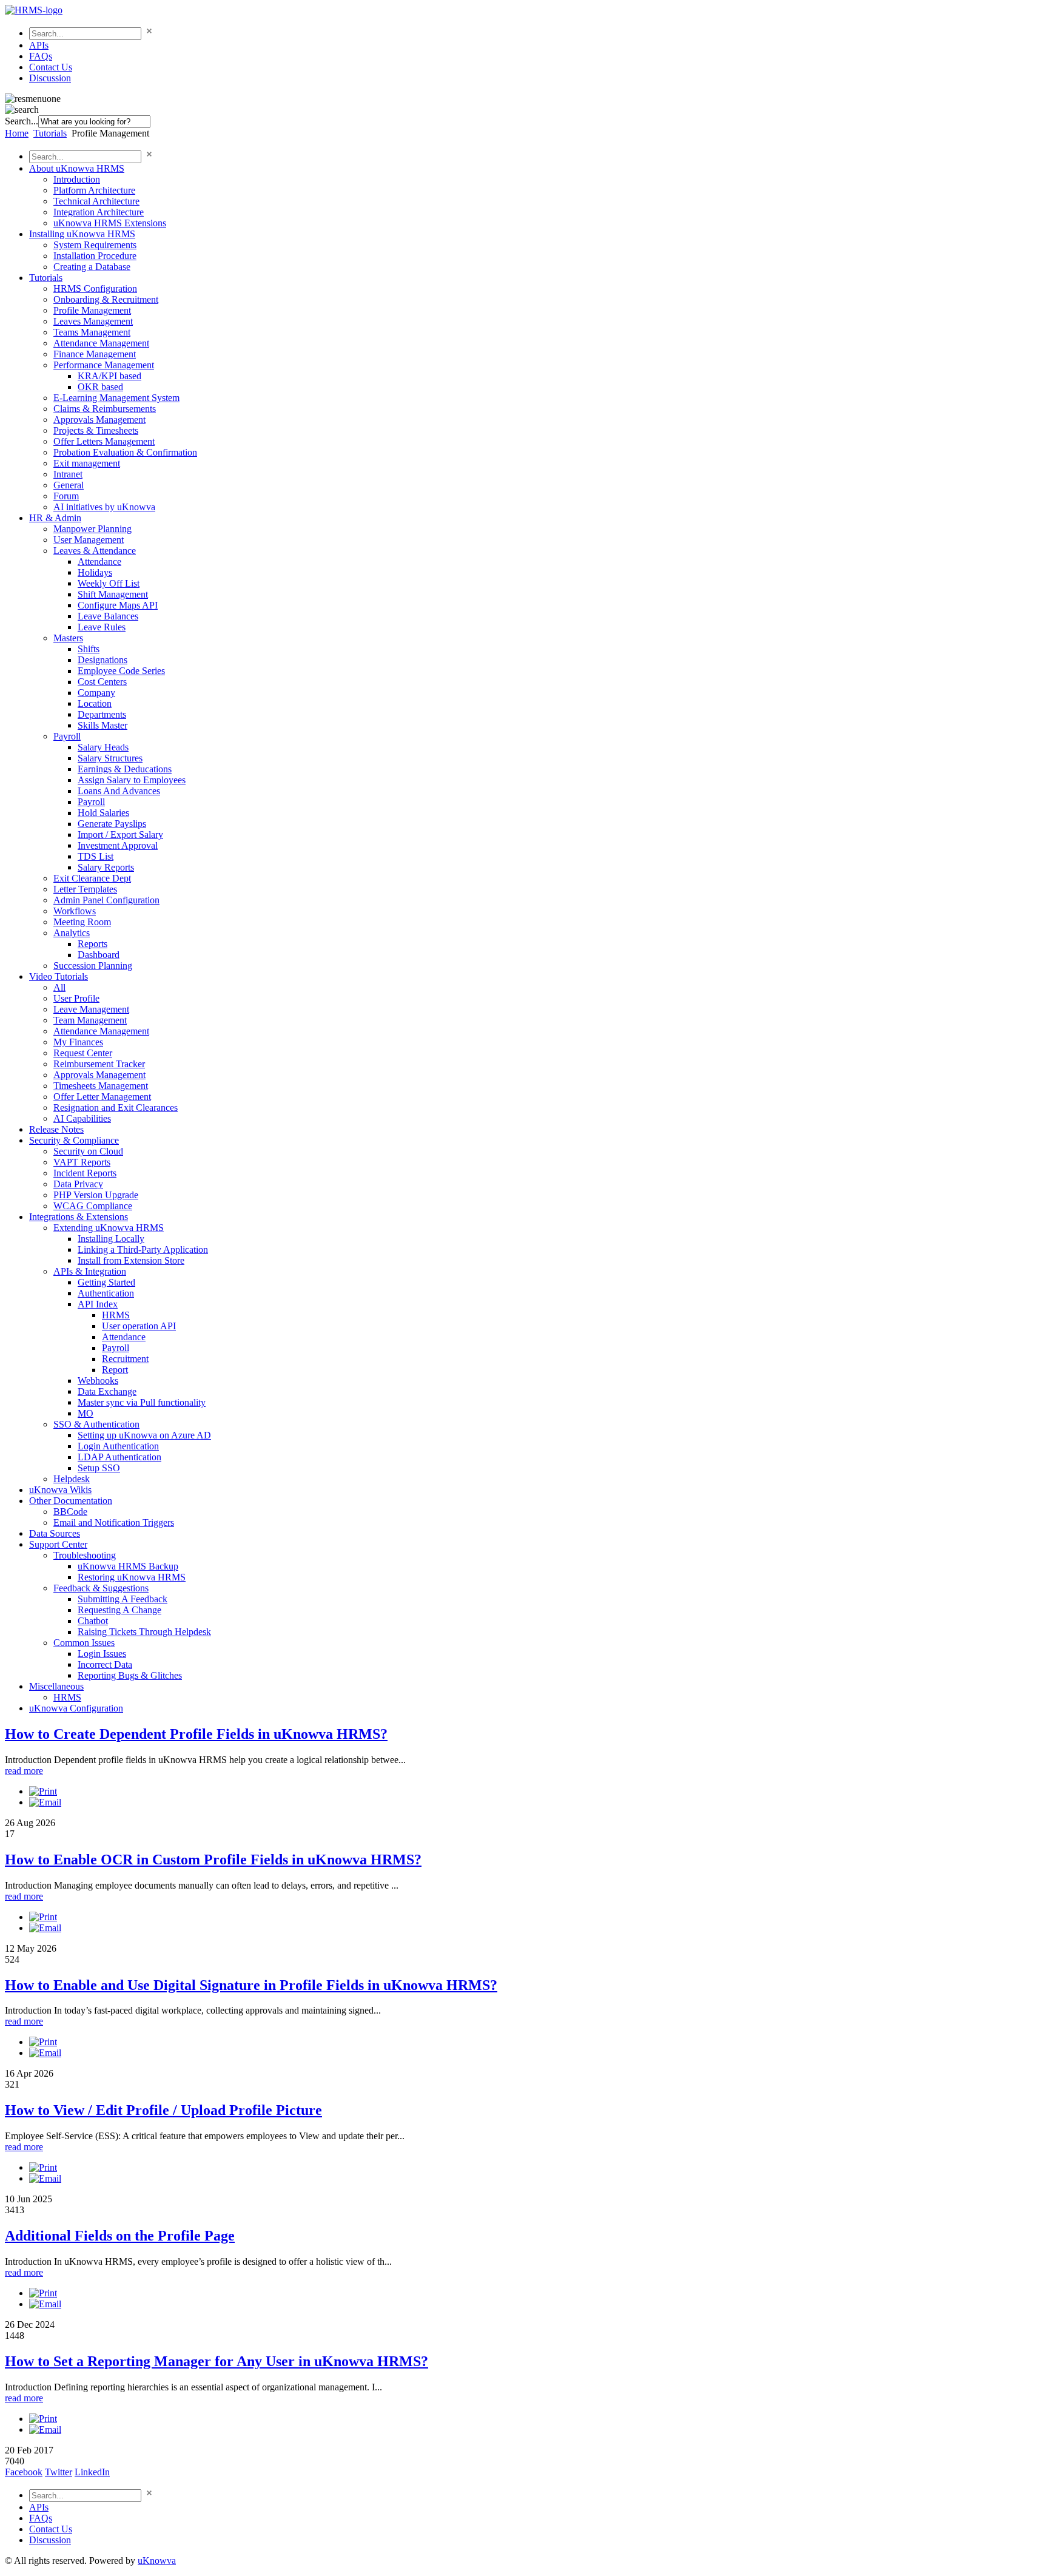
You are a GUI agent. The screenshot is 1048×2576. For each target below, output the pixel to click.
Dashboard (99, 955)
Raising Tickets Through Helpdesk (144, 1632)
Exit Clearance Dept (92, 878)
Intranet (68, 474)
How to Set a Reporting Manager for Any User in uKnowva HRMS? (217, 2361)
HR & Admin (55, 518)
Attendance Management (101, 343)
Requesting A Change (119, 1610)
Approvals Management (99, 420)
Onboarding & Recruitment (106, 299)
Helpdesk (72, 1479)
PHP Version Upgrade (96, 1195)
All (59, 987)
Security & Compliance (74, 1140)
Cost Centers (102, 682)
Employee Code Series (121, 671)
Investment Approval (118, 845)
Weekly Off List (109, 583)
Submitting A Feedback (123, 1599)
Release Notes (56, 1129)
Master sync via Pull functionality (142, 1402)
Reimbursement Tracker (99, 1064)
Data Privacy (78, 1184)
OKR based (100, 387)
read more (24, 1771)
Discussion (50, 78)
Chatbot (93, 1621)
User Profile (76, 998)
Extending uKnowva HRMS (109, 1228)
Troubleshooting (85, 1555)
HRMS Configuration (95, 288)
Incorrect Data (105, 1664)
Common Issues (84, 1643)
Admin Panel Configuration (106, 900)
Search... (22, 121)
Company (96, 693)
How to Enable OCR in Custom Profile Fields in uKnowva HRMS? (213, 1860)
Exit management (87, 463)
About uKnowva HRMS (77, 168)
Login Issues (102, 1654)
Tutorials (50, 133)
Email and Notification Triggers (114, 1522)
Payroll (67, 736)
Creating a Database (92, 267)
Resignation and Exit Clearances (116, 1108)
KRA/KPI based (109, 376)
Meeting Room (82, 922)
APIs (39, 45)
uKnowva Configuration (76, 1708)
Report (115, 1370)
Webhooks (98, 1381)
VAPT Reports (82, 1162)
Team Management (90, 1020)
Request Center (83, 1053)
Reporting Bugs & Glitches (130, 1675)
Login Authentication (118, 1446)
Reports (92, 944)
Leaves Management (93, 321)
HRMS (116, 1315)
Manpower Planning (92, 529)
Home (17, 133)
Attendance (99, 561)
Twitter (59, 2472)
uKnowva (157, 2561)
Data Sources (55, 1533)
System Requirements (95, 245)
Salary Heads (103, 747)
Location (95, 703)
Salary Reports (106, 867)
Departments (102, 714)
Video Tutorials (59, 976)
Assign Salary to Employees (132, 780)
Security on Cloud (88, 1151)
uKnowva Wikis (60, 1490)
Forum (66, 496)
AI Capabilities (82, 1118)
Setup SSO (99, 1468)
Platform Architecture (94, 190)
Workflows (75, 911)
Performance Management (104, 365)
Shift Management (113, 594)
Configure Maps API (118, 605)
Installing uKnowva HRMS (82, 234)
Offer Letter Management (102, 1097)
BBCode (70, 1512)
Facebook (24, 2472)
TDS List (96, 856)
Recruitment (125, 1359)
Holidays (95, 572)
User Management (89, 540)
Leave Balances (108, 616)
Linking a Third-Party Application (143, 1249)
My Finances (78, 1042)
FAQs (41, 56)
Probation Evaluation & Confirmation (125, 452)
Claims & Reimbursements (105, 409)
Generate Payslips (112, 824)
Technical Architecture (96, 201)
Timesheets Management (101, 1086)
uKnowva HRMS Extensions (110, 223)
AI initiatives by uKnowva (104, 507)
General (69, 485)
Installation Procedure (95, 256)
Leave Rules (102, 627)
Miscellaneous (56, 1686)
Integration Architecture (99, 212)
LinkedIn (92, 2472)
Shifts (89, 649)
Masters (68, 638)
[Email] (45, 1802)
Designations (102, 660)
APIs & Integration (90, 1271)
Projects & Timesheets (96, 430)
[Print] (43, 1791)
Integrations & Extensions (79, 1217)
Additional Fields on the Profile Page (120, 2236)
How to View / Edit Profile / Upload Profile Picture (163, 2110)
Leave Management (91, 1009)
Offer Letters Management (104, 441)
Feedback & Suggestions (101, 1588)
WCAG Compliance (93, 1206)
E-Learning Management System (116, 398)
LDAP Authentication (119, 1457)
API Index (98, 1304)
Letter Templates (85, 889)
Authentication (106, 1293)
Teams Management (92, 332)
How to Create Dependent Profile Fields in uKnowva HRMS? (196, 1734)
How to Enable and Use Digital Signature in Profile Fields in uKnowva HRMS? (251, 1985)
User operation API (139, 1326)
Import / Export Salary (120, 835)
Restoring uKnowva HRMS (132, 1577)
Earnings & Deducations (125, 769)
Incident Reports (85, 1173)
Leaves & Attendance (95, 551)
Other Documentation (71, 1501)
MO (86, 1413)
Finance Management (95, 354)
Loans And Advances (119, 791)
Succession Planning (93, 966)
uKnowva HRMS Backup (128, 1566)
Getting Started (106, 1282)
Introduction (77, 179)
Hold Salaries (103, 813)
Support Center (58, 1544)
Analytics (72, 933)
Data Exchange (107, 1391)
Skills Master (102, 725)
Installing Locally (111, 1239)
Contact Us (51, 67)
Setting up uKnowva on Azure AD (144, 1435)
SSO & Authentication (96, 1424)
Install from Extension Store (131, 1260)
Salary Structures (110, 758)
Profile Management (92, 310)
